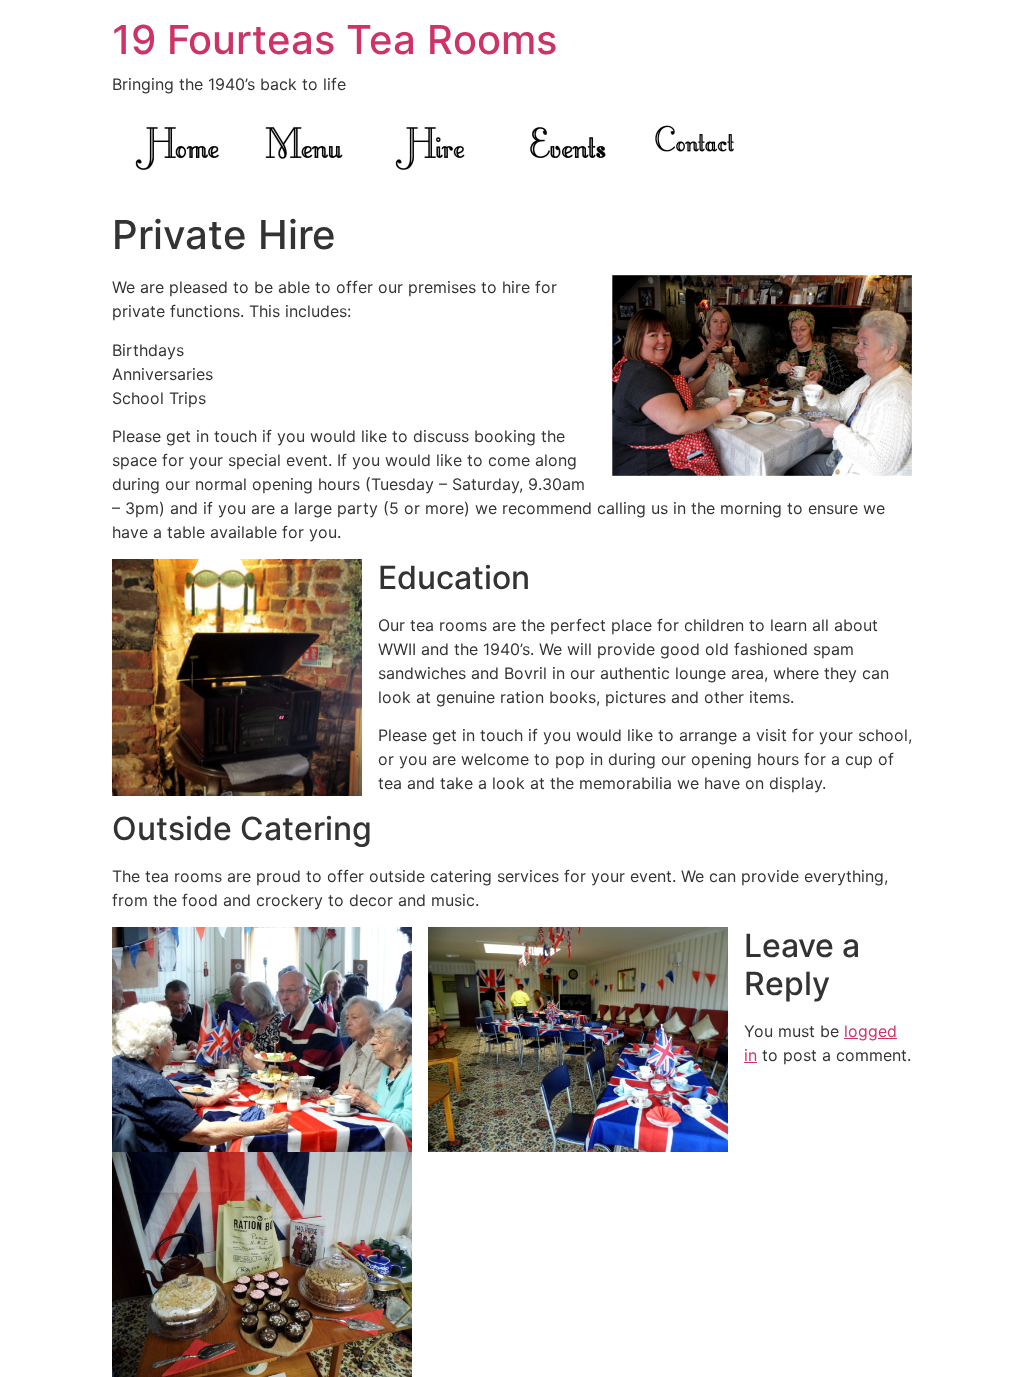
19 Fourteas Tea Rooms (334, 39)
